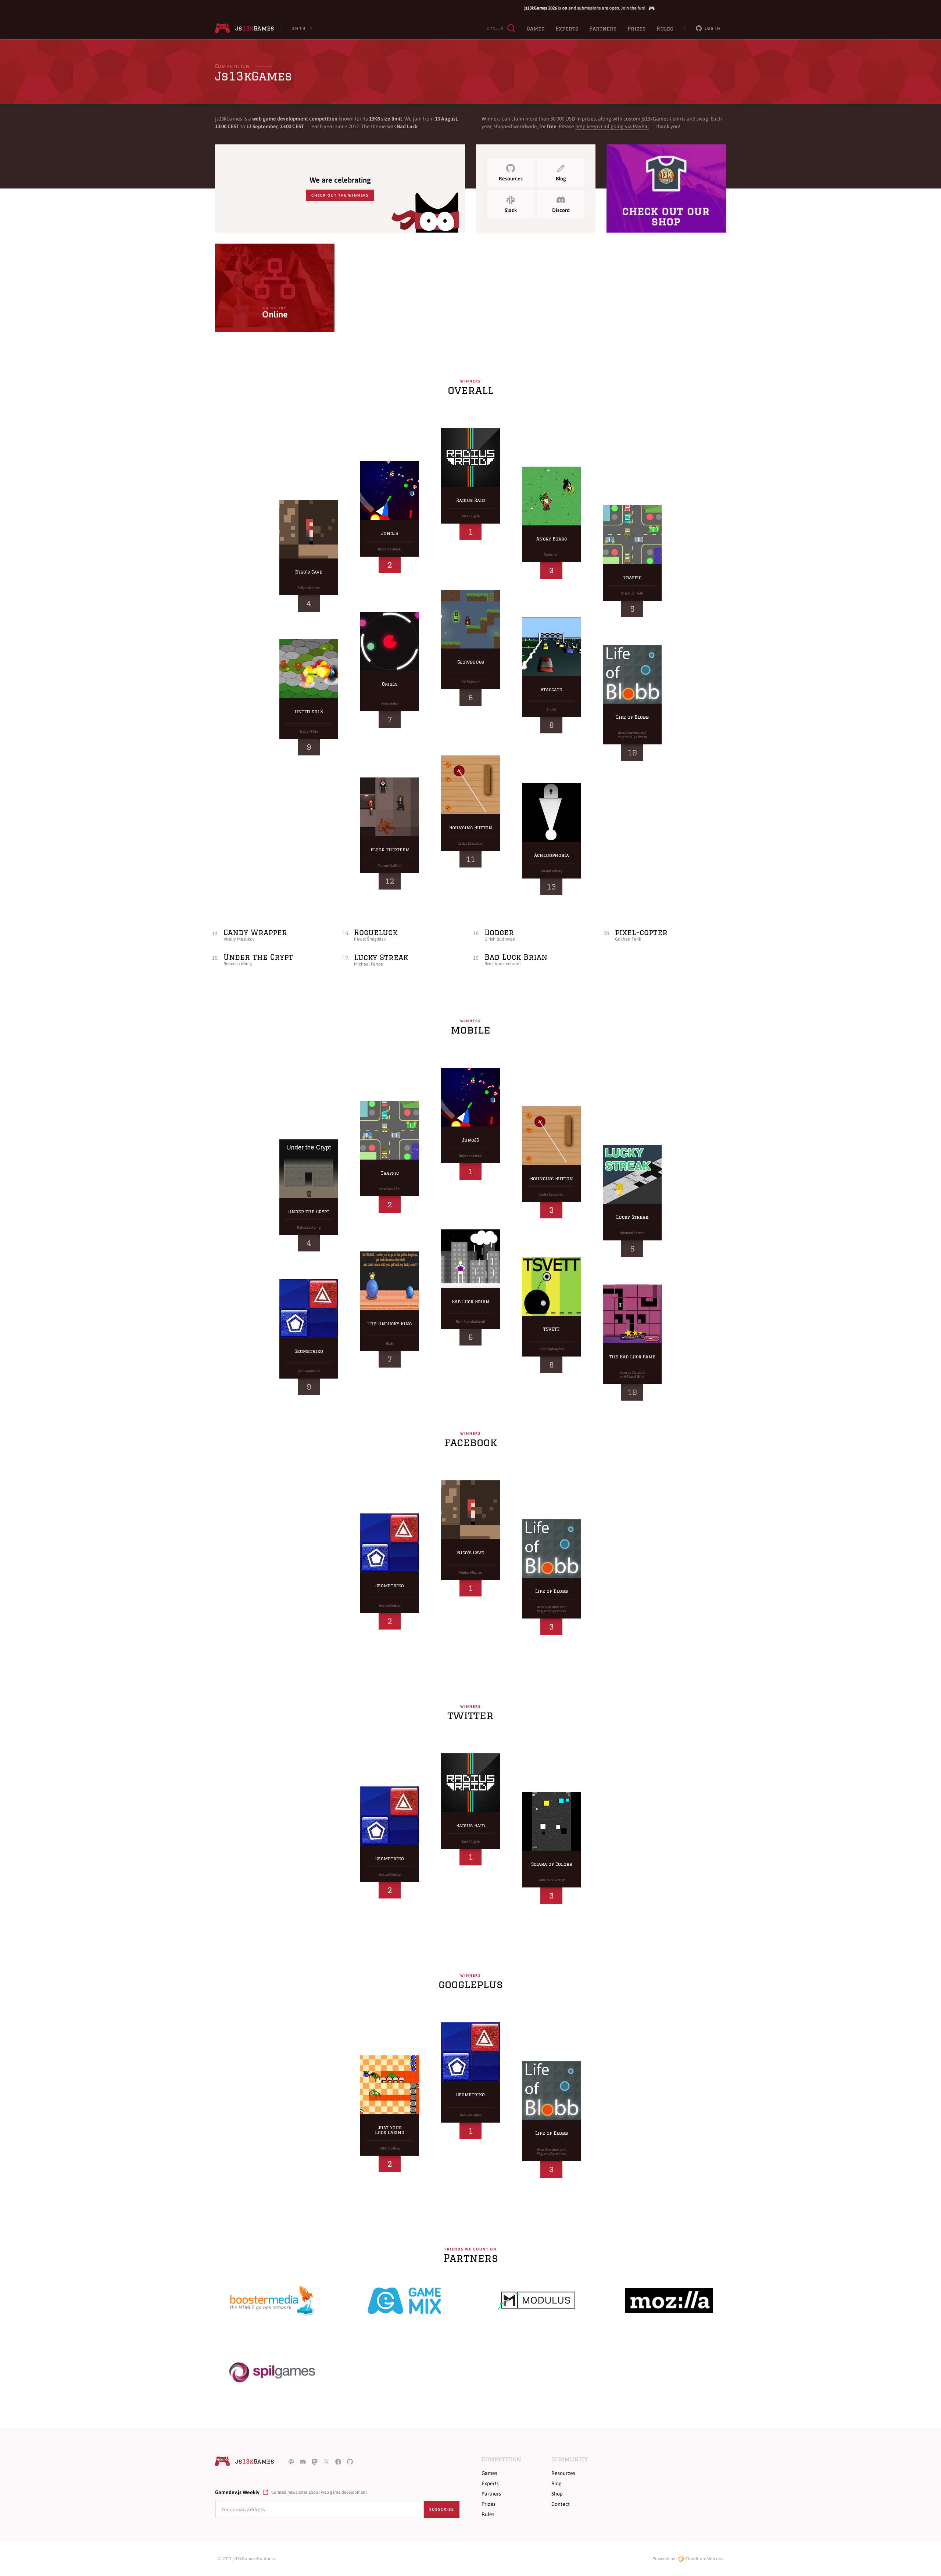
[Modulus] (537, 2301)
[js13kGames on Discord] (303, 2461)
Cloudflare (704, 2559)
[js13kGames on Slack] (291, 2461)
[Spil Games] (272, 2372)
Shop (557, 2494)
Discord (561, 210)
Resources (511, 179)
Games (536, 29)
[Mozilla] (669, 2301)
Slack (511, 210)
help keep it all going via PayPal (612, 126)
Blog (561, 179)
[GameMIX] (404, 2301)
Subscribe (442, 2509)
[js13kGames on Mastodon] (315, 2461)
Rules (665, 29)
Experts (567, 29)
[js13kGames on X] (326, 2461)
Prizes (636, 29)
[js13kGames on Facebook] (338, 2461)
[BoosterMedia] (272, 2301)
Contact (561, 2504)
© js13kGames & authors (246, 2559)
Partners (603, 29)
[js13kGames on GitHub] (350, 2461)
